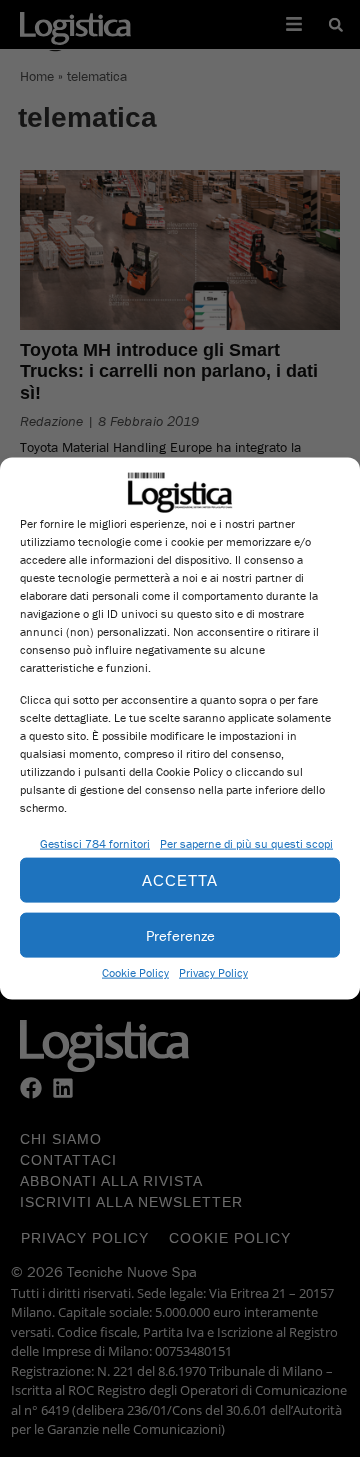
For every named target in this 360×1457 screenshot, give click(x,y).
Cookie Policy (135, 972)
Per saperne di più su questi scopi (246, 843)
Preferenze (180, 934)
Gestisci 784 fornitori (95, 843)
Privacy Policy (213, 972)
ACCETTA (180, 879)
